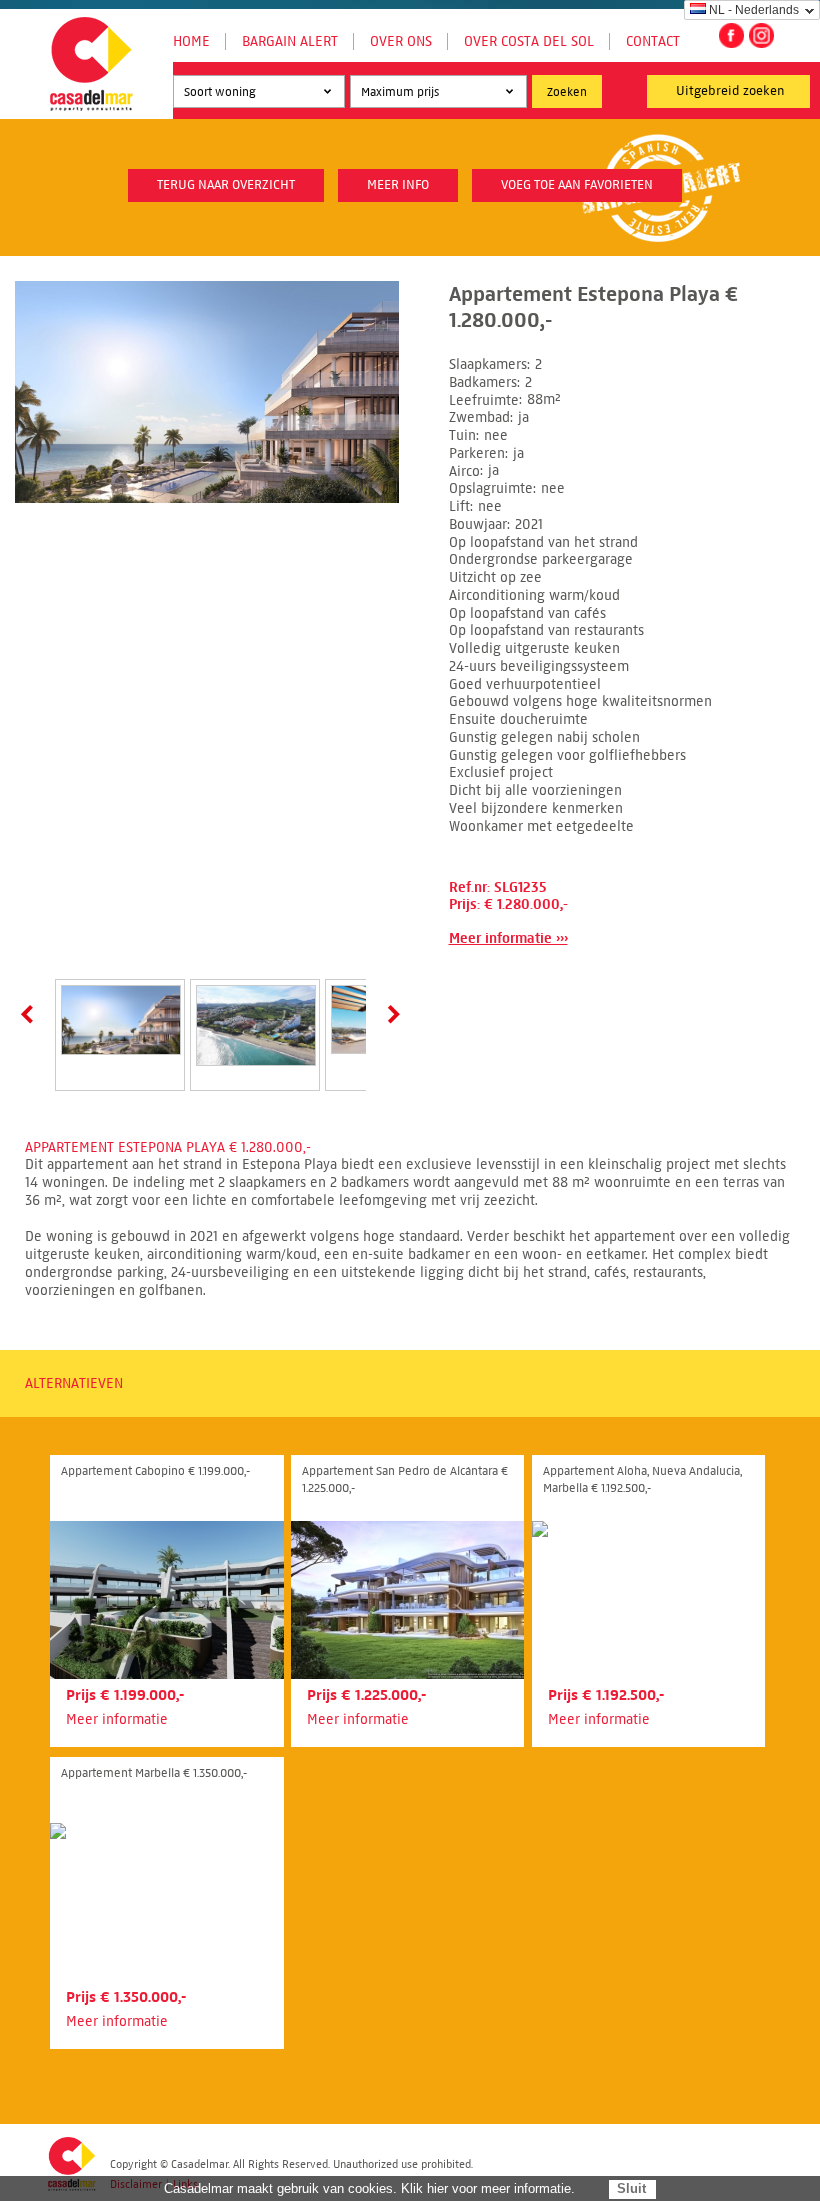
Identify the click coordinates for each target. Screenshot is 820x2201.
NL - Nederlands (754, 10)
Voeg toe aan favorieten (577, 185)
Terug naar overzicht (226, 185)
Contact (653, 41)
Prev (31, 1014)
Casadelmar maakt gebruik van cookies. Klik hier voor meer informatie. (369, 2188)
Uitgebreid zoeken (730, 91)
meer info (398, 185)
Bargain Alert (290, 41)
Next (390, 1014)
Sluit (631, 2188)
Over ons (401, 41)
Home (191, 41)
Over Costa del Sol (529, 41)
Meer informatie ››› (508, 938)
